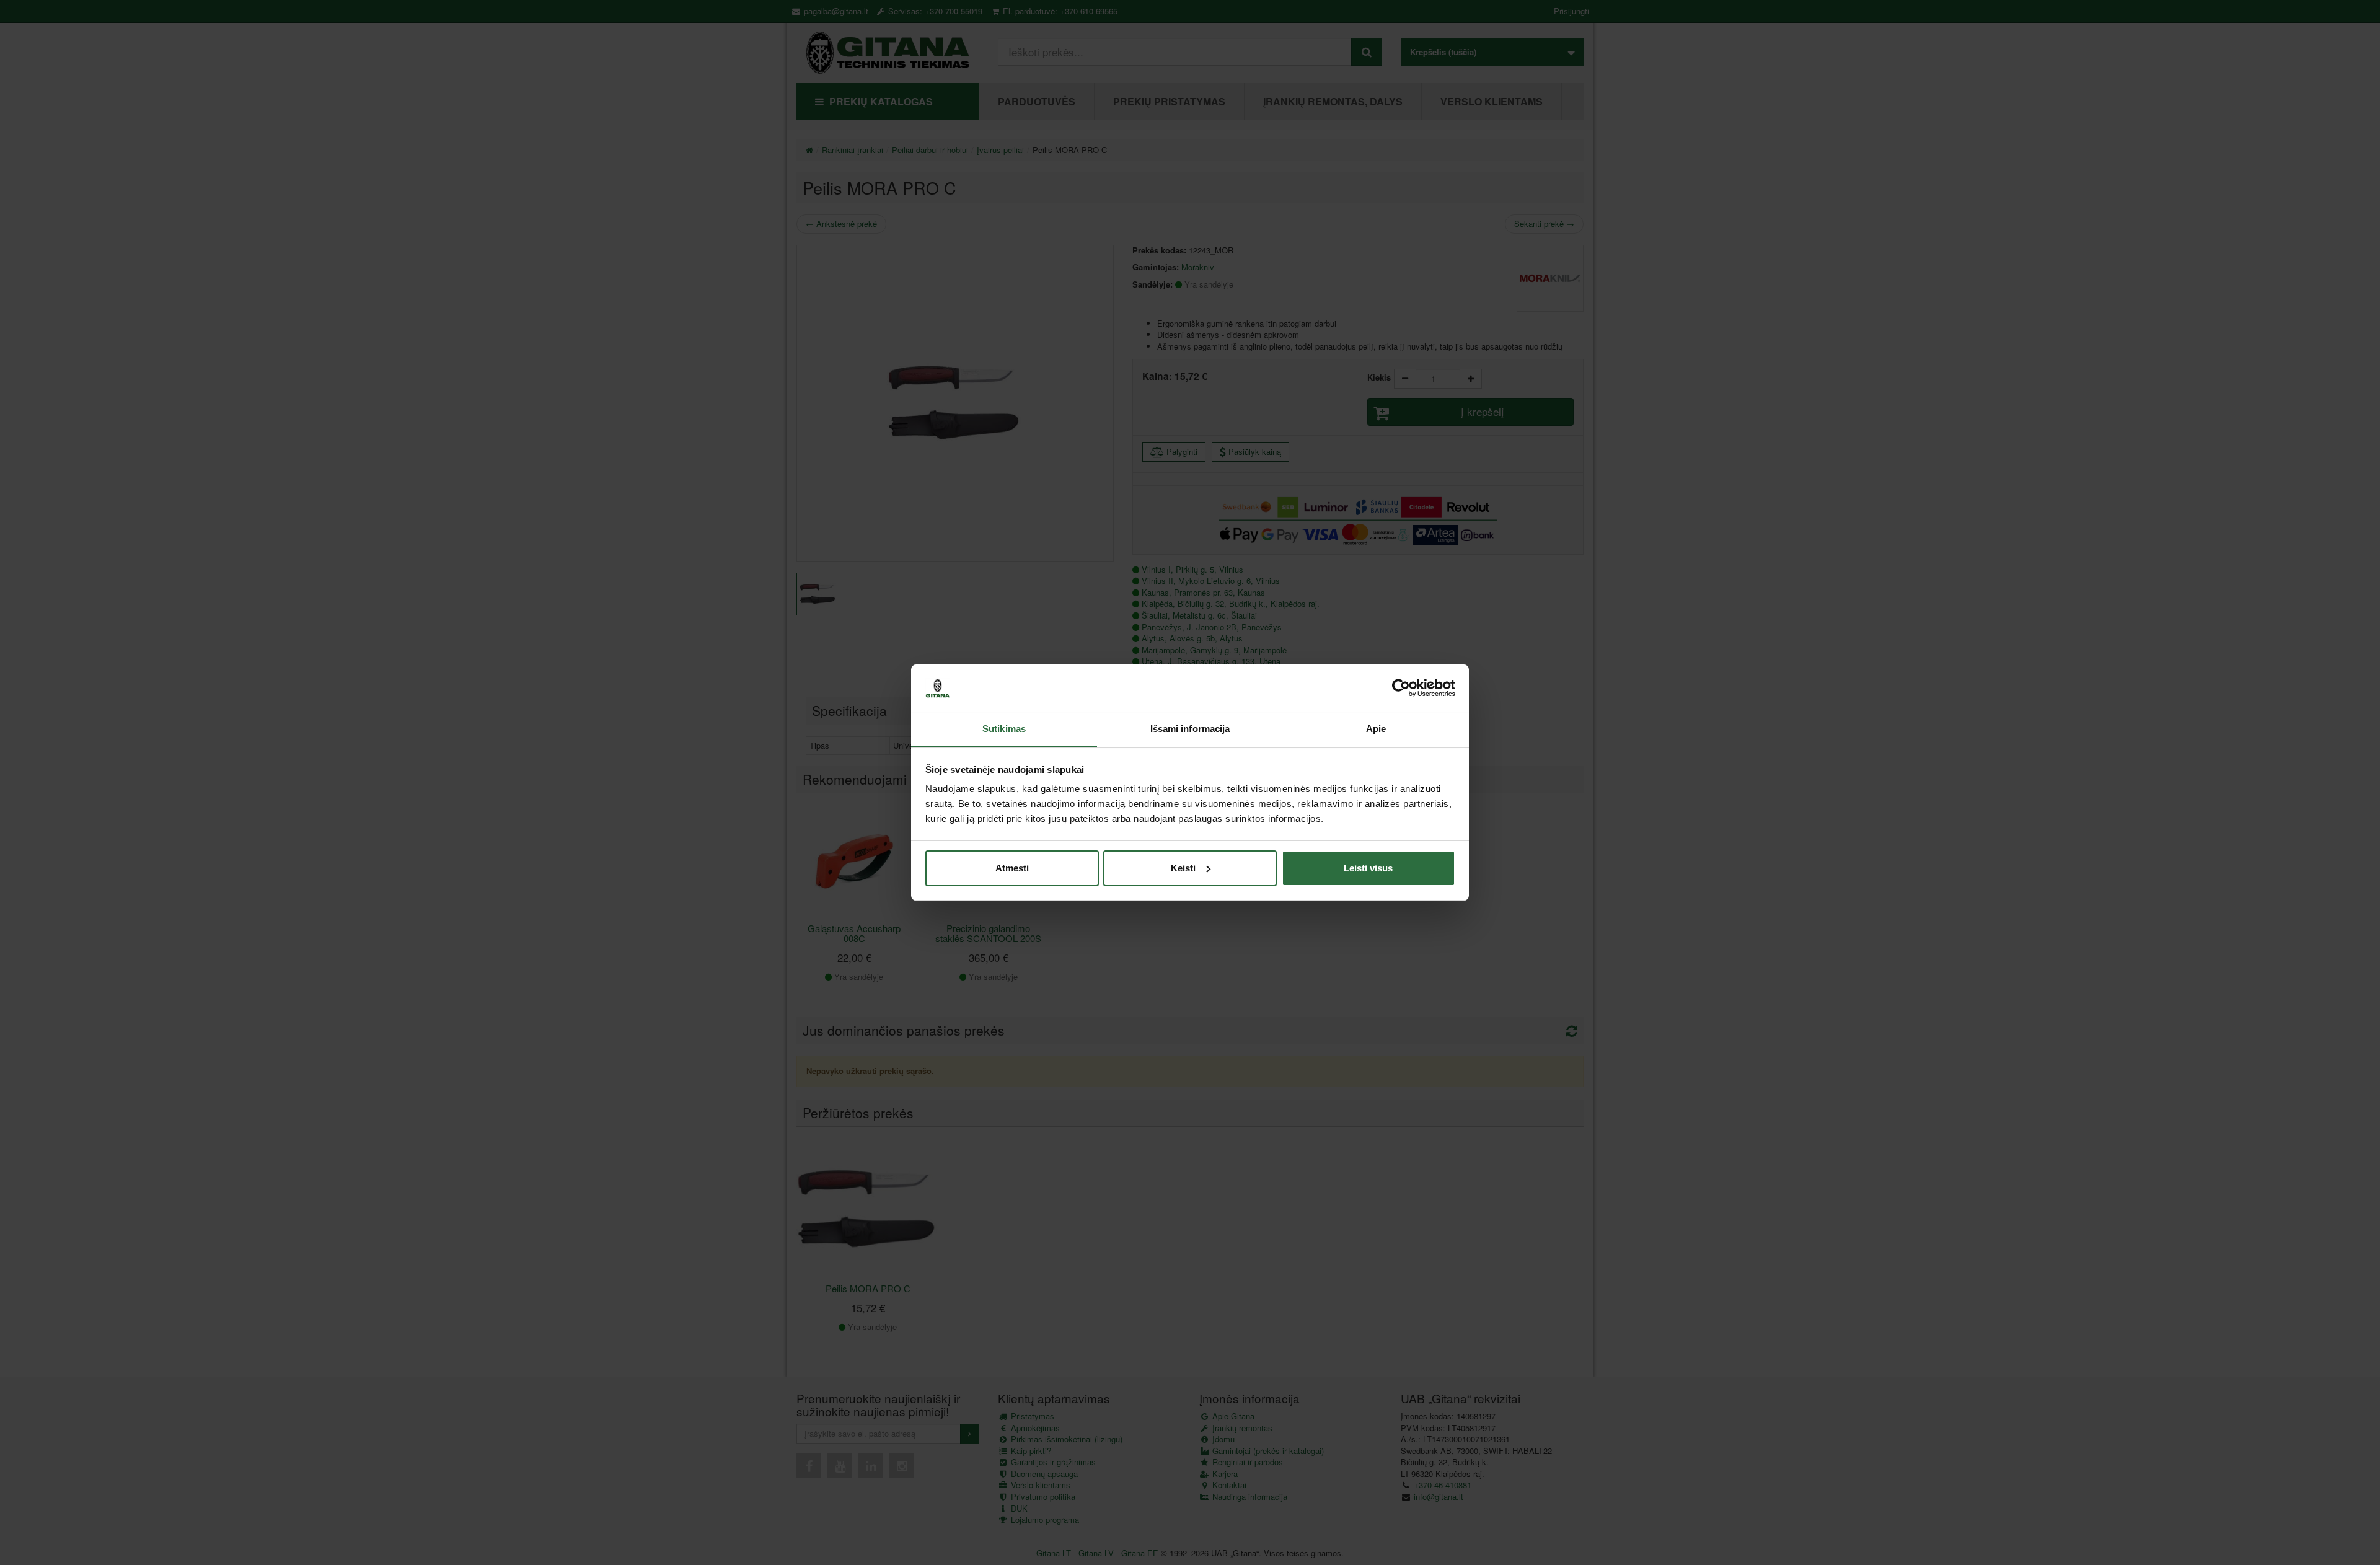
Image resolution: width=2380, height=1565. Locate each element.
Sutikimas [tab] (1004, 729)
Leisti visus (1368, 868)
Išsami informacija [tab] (1190, 729)
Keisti (1183, 868)
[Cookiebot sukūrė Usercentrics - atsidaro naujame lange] (1401, 688)
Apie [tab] (1376, 729)
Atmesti (1012, 868)
